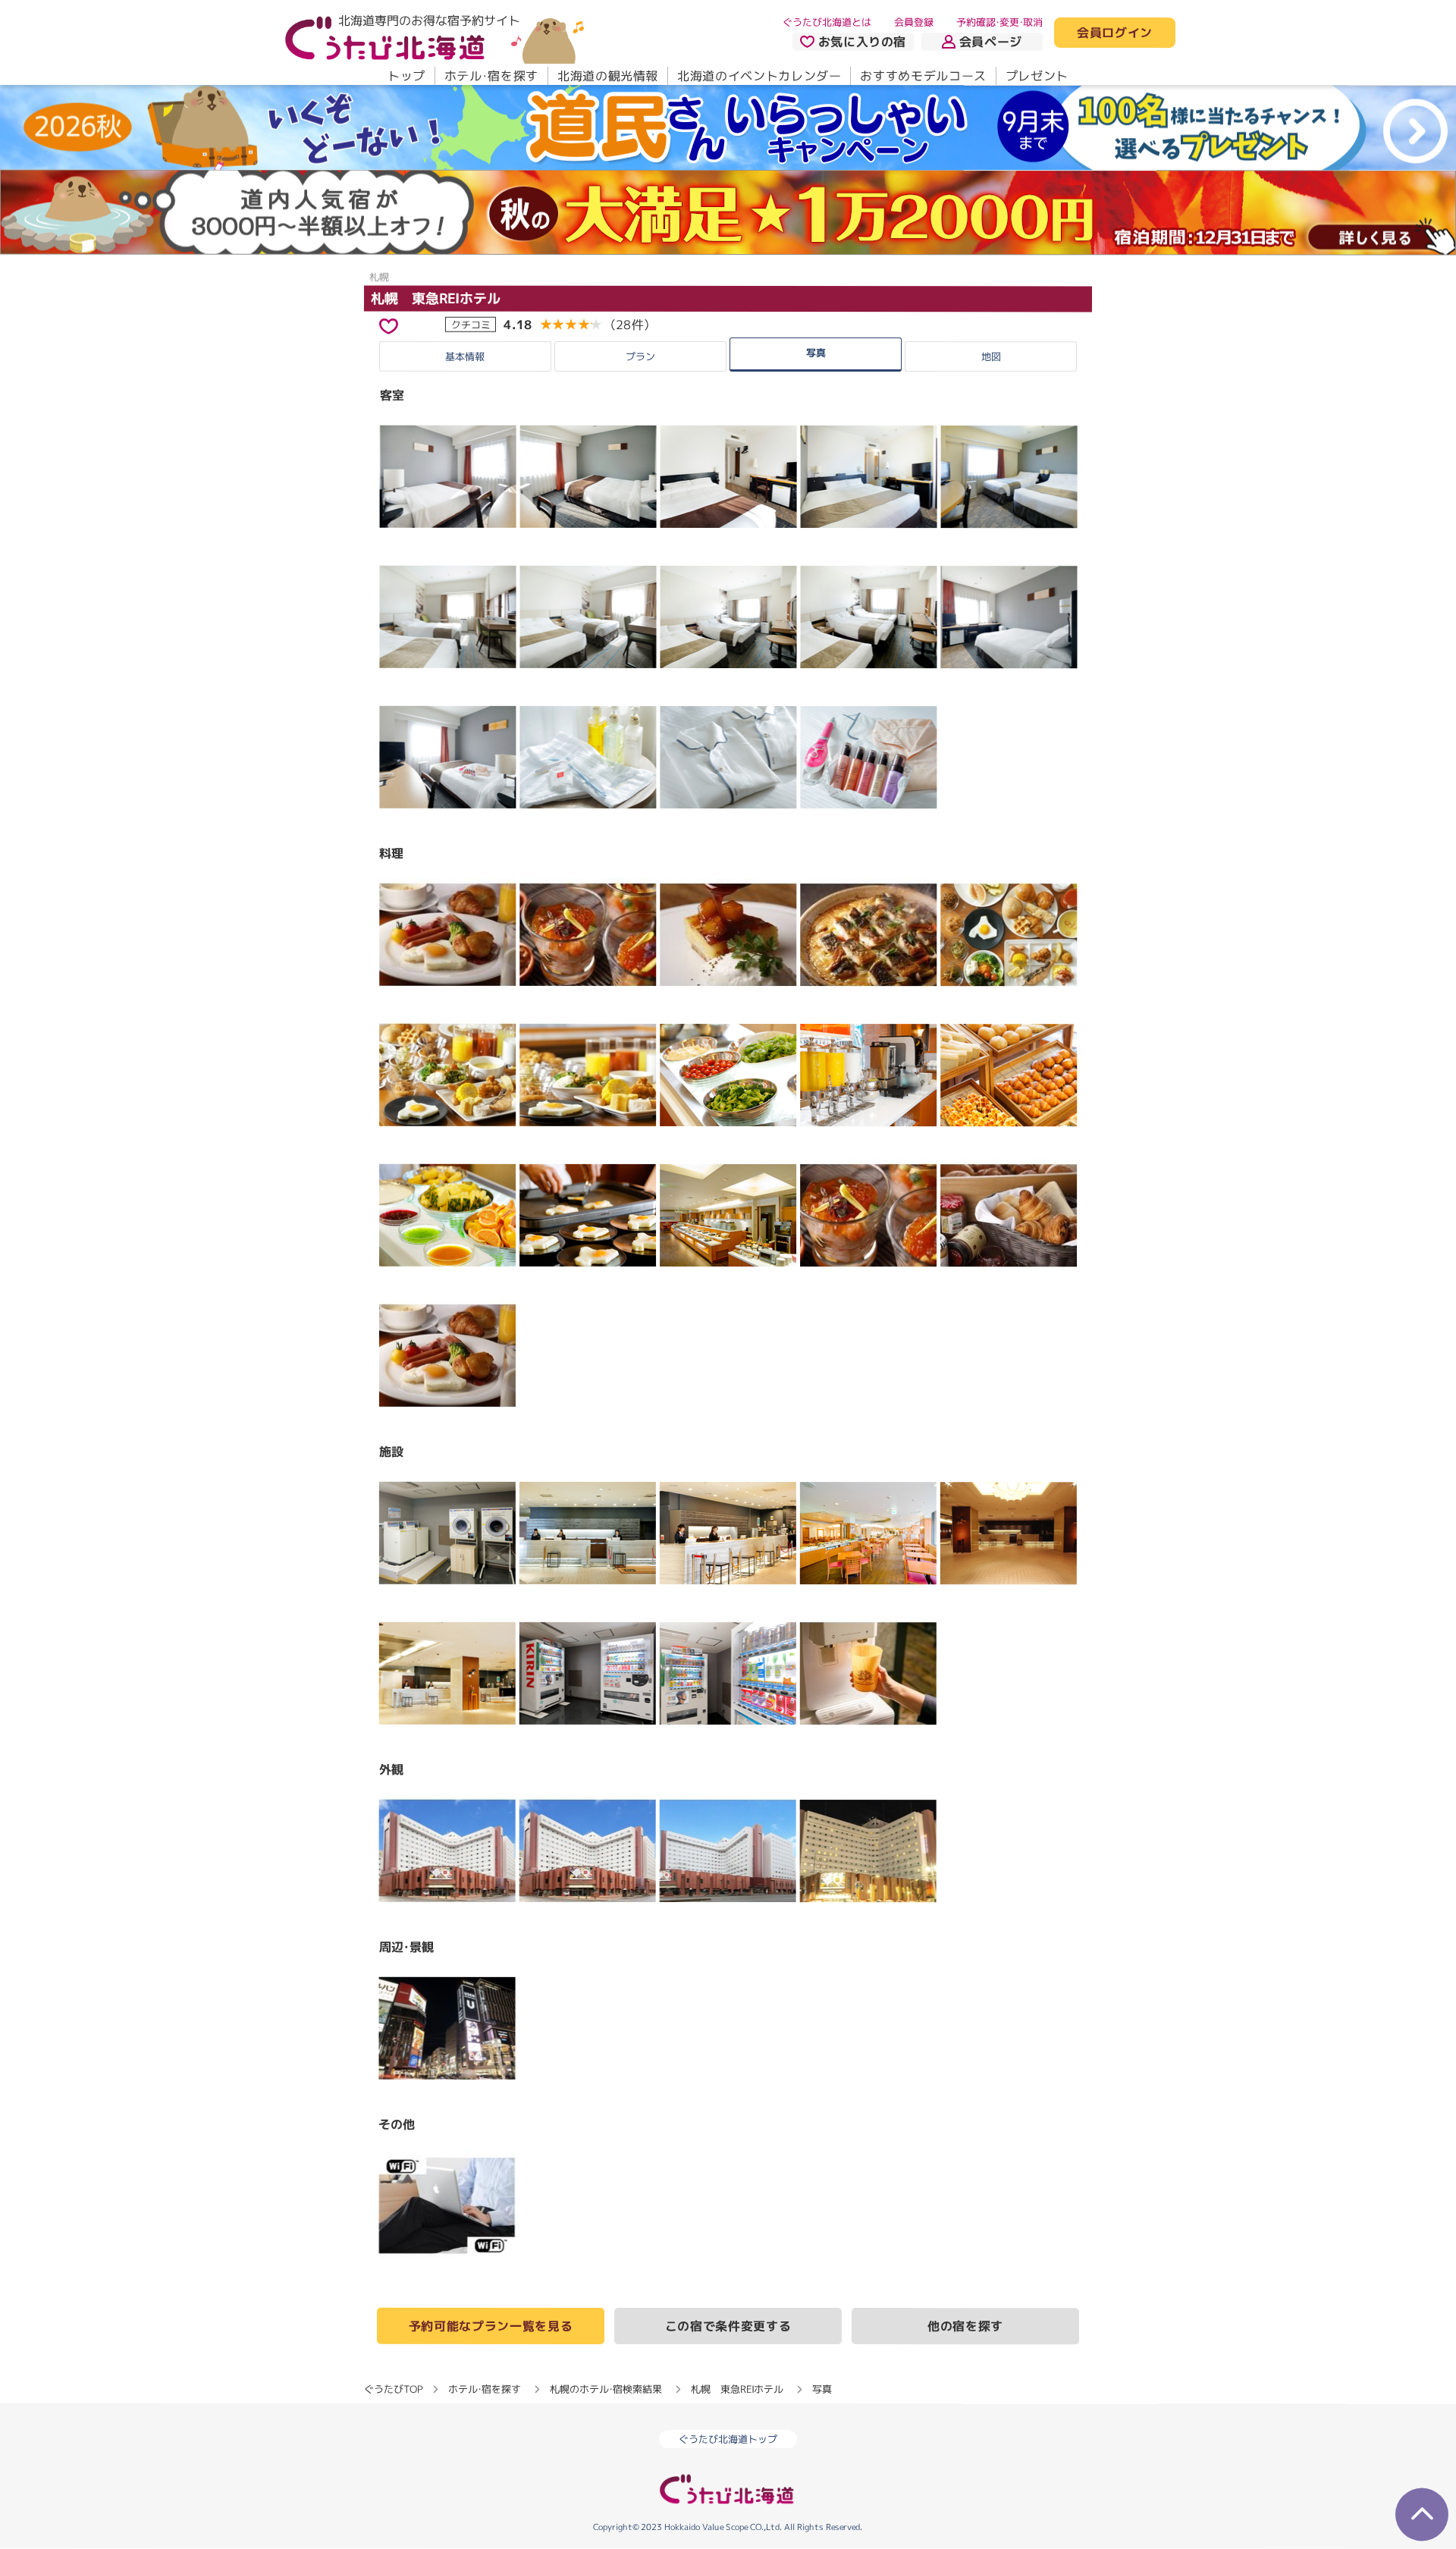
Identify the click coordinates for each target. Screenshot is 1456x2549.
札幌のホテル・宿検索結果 (606, 2389)
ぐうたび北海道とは (827, 22)
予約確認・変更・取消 (999, 22)
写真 (816, 352)
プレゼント (1037, 76)
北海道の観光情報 (608, 76)
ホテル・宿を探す (491, 76)
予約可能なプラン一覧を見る (491, 2326)
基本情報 (465, 356)
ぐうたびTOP (393, 2389)
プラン (640, 356)
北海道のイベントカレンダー (759, 76)
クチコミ (471, 324)
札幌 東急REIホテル (436, 298)
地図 (991, 356)
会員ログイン (1115, 33)
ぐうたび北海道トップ (728, 2440)
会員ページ (991, 42)
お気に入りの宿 (862, 42)
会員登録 (914, 22)
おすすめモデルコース (923, 76)
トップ (406, 76)
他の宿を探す (965, 2327)
